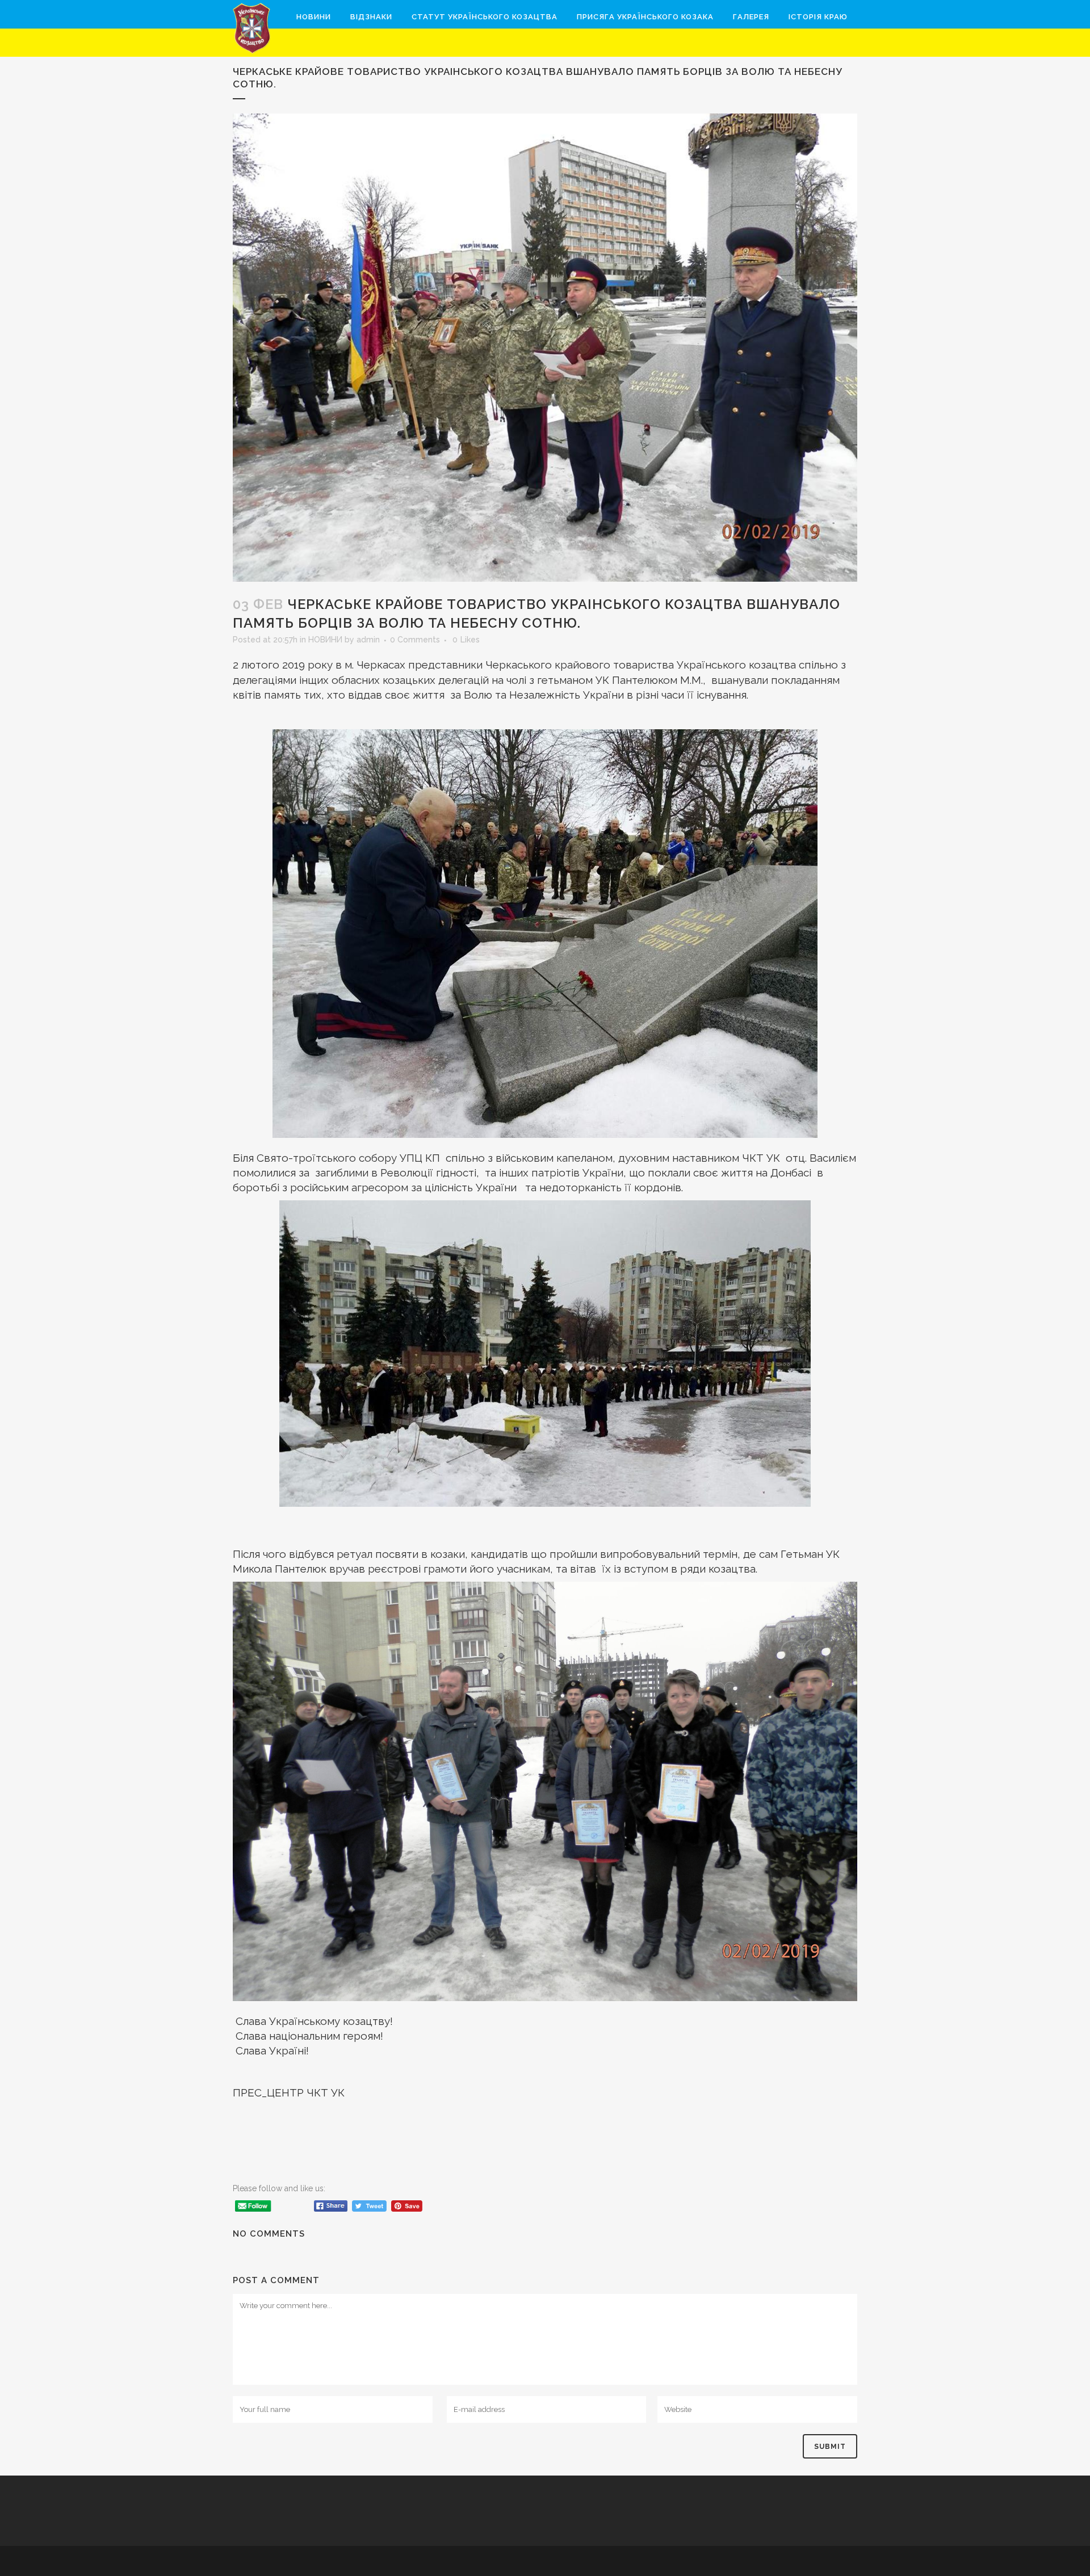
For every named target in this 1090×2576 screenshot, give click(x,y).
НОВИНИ (325, 640)
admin (368, 640)
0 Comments (415, 640)
